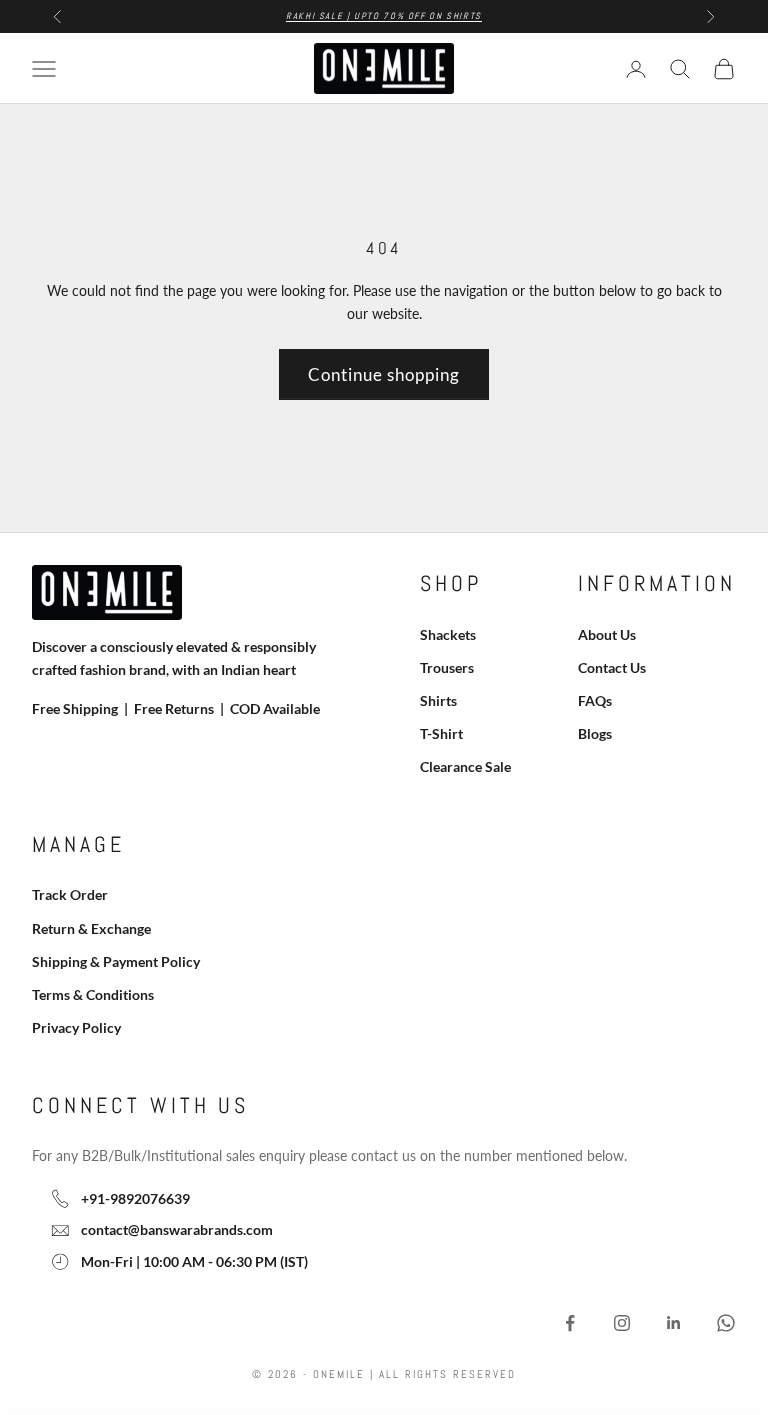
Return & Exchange (91, 928)
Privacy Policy (76, 1027)
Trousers (447, 667)
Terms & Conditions (93, 994)
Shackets (448, 634)
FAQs (595, 700)
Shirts (438, 700)
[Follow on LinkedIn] (674, 1323)
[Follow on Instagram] (622, 1323)
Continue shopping (384, 374)
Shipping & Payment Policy (116, 961)
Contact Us (612, 667)
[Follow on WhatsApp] (726, 1323)
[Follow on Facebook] (570, 1323)
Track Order (70, 894)
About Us (607, 634)
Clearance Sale (465, 766)
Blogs (595, 733)
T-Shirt (441, 733)
